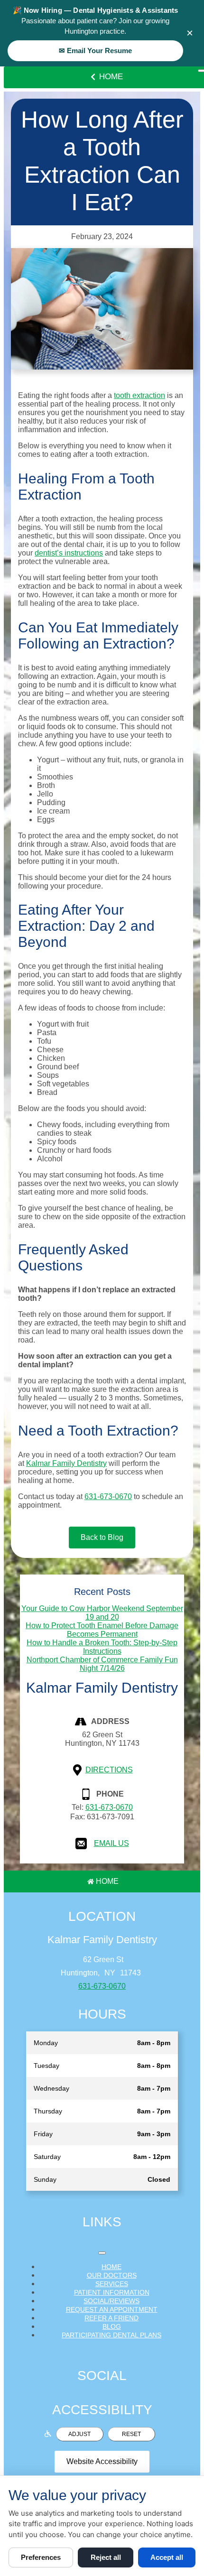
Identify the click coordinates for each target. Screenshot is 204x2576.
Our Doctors (112, 2275)
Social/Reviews (111, 2301)
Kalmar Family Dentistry (66, 1463)
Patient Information (112, 2292)
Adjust (79, 2434)
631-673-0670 (108, 1496)
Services (112, 2284)
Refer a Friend (111, 2318)
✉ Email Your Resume (95, 51)
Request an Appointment (112, 2309)
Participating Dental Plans (111, 2335)
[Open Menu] (102, 2253)
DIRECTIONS (109, 1770)
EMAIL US (111, 1843)
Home (111, 77)
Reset (131, 2434)
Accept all (167, 2557)
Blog (112, 2326)
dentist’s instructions (69, 553)
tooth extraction (139, 395)
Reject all (106, 2557)
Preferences (41, 2557)
